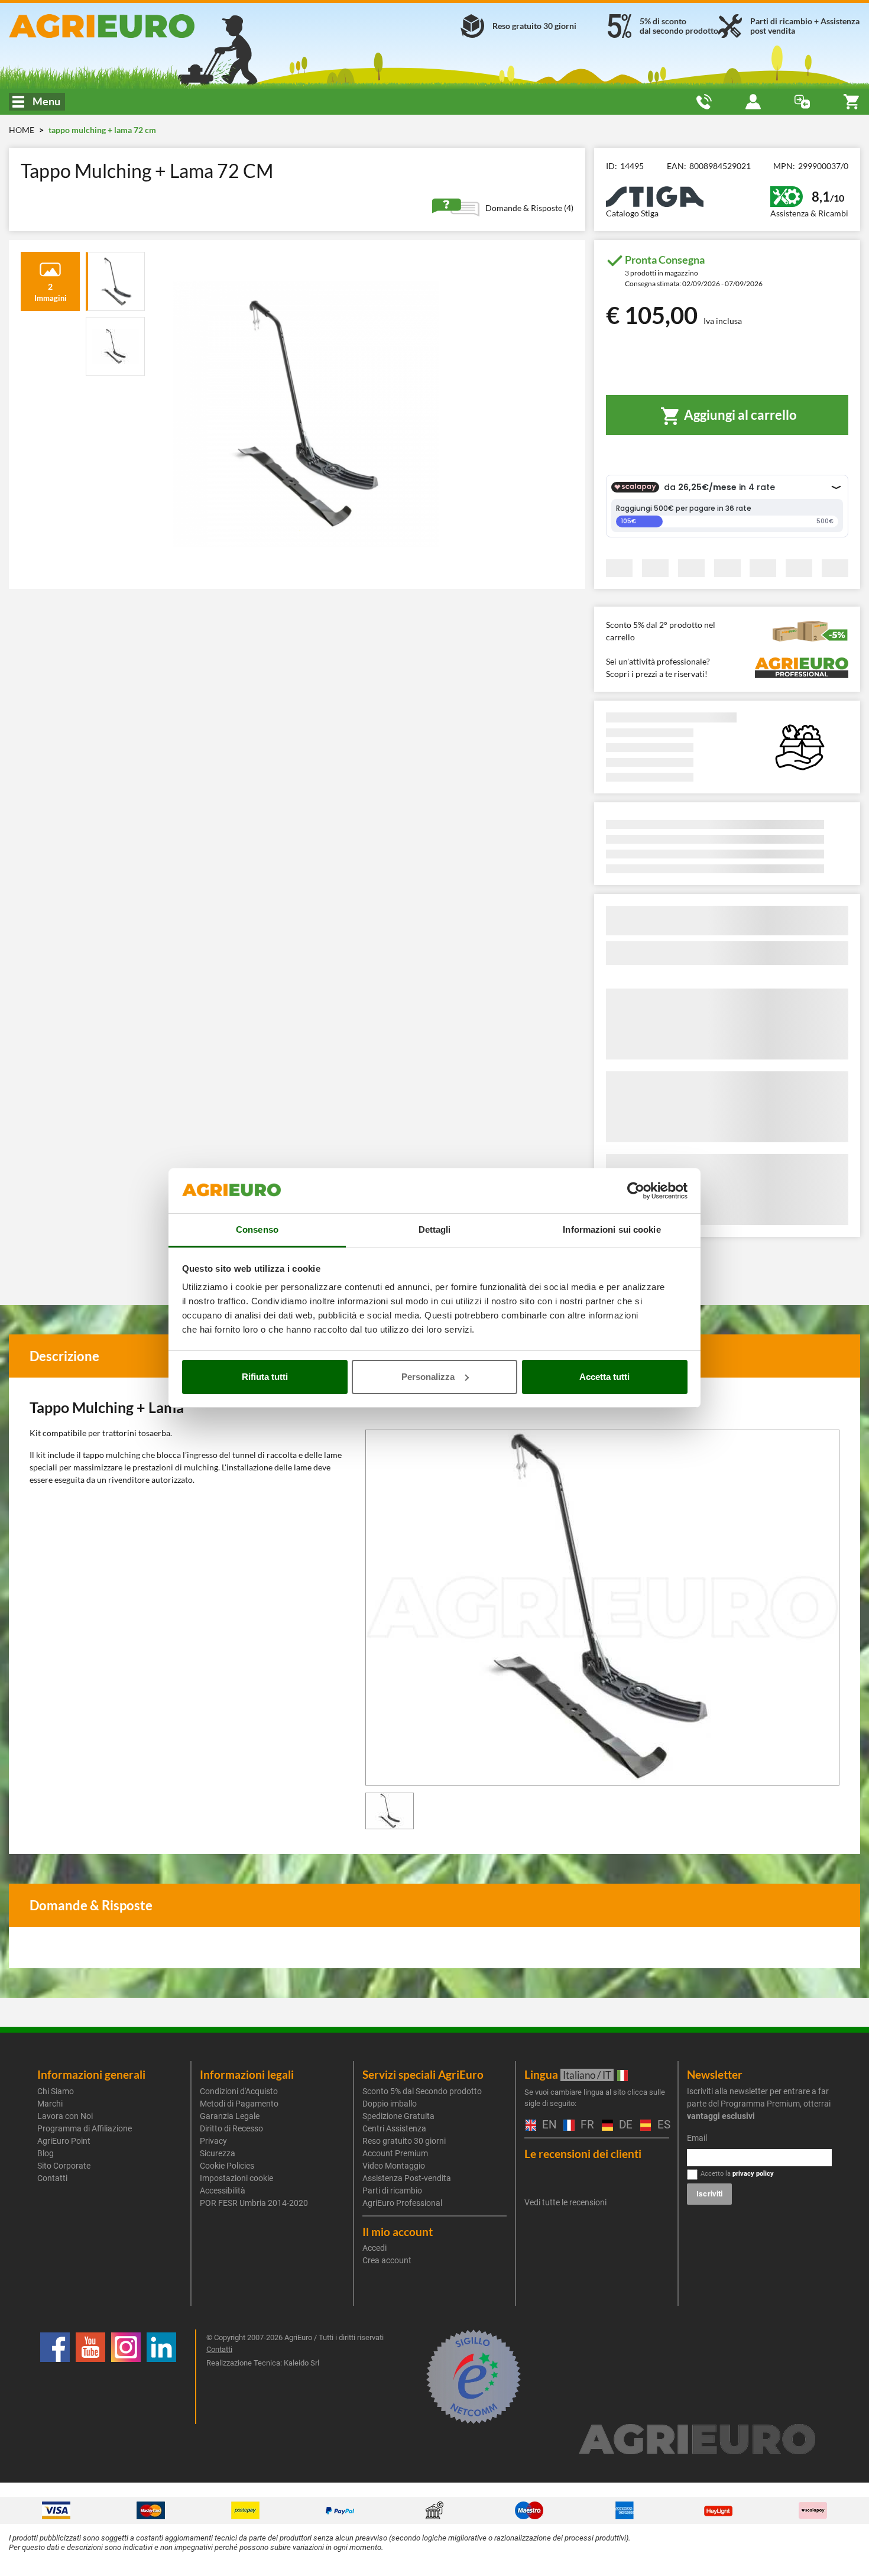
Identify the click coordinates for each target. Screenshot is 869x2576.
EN (547, 2125)
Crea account (387, 2260)
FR (585, 2125)
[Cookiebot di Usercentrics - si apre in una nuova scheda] (636, 1191)
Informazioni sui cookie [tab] (612, 1229)
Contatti (52, 2178)
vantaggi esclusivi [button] (721, 2116)
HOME (22, 130)
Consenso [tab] (257, 1229)
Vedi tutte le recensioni (565, 2202)
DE (624, 2125)
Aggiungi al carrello (739, 415)
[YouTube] (90, 2377)
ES (662, 2125)
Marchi (50, 2104)
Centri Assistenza (394, 2128)
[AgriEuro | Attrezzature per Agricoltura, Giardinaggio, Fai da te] (145, 26)
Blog (46, 2153)
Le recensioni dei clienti (583, 2154)
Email (697, 2138)
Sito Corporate (64, 2166)
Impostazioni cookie (236, 2178)
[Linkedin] (161, 2377)
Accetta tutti (604, 1377)
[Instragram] (126, 2377)
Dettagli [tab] (435, 1229)
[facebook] (55, 2377)
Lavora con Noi (65, 2116)
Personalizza (428, 1377)
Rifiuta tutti (265, 1377)
